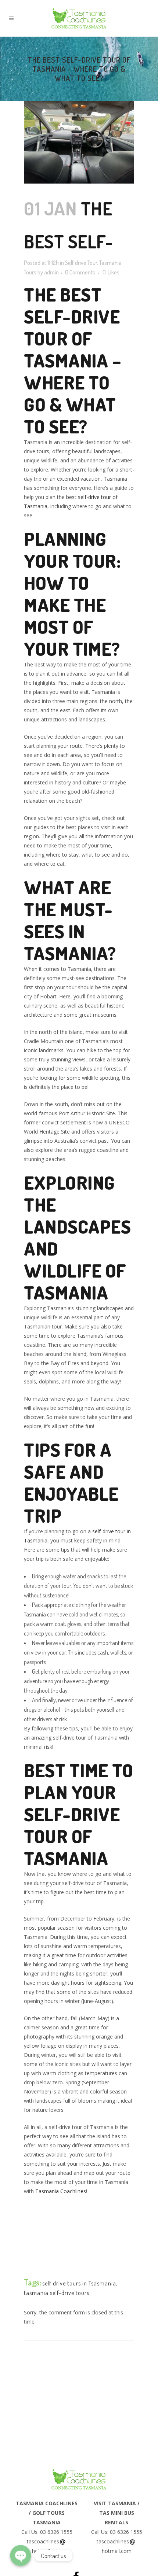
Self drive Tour (81, 263)
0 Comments (80, 272)
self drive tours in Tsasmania (79, 2283)
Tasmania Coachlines (61, 2191)
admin (51, 272)
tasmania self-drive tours (57, 2293)
